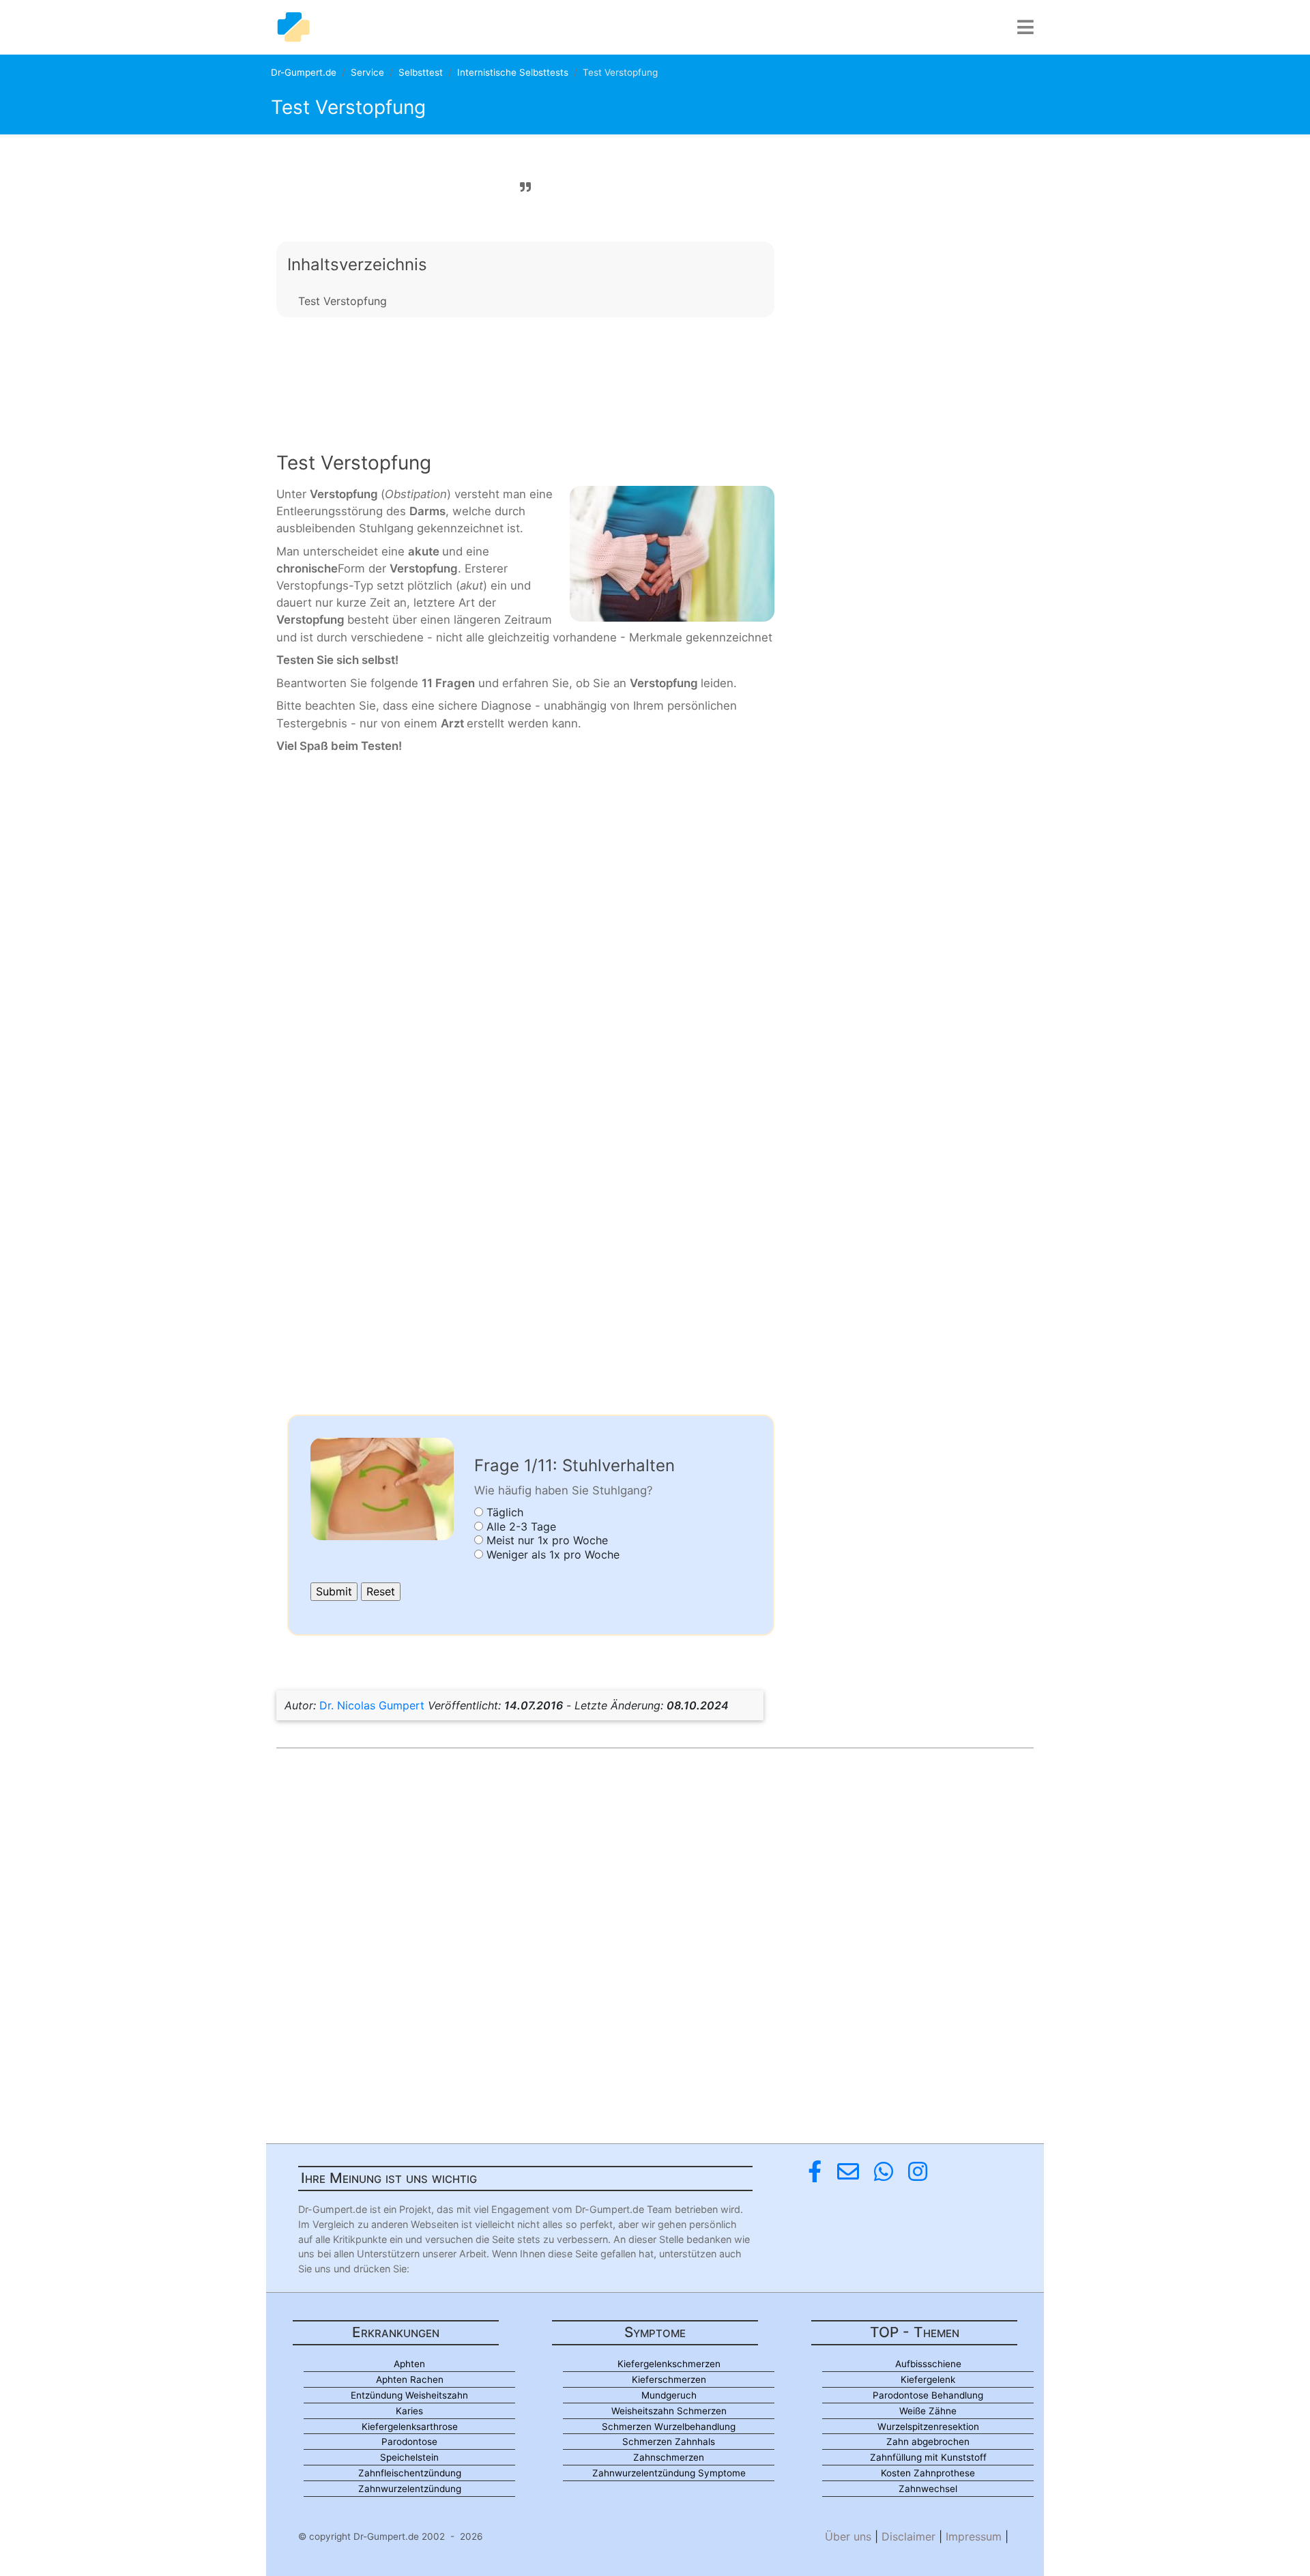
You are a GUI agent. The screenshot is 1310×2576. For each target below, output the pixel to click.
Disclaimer (908, 2536)
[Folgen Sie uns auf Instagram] (918, 2172)
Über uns (848, 2536)
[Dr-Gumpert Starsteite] (293, 27)
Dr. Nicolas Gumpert (372, 1705)
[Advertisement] (525, 373)
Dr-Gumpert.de (304, 72)
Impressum (974, 2536)
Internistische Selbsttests (513, 72)
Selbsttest (421, 72)
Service (367, 72)
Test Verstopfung (343, 301)
